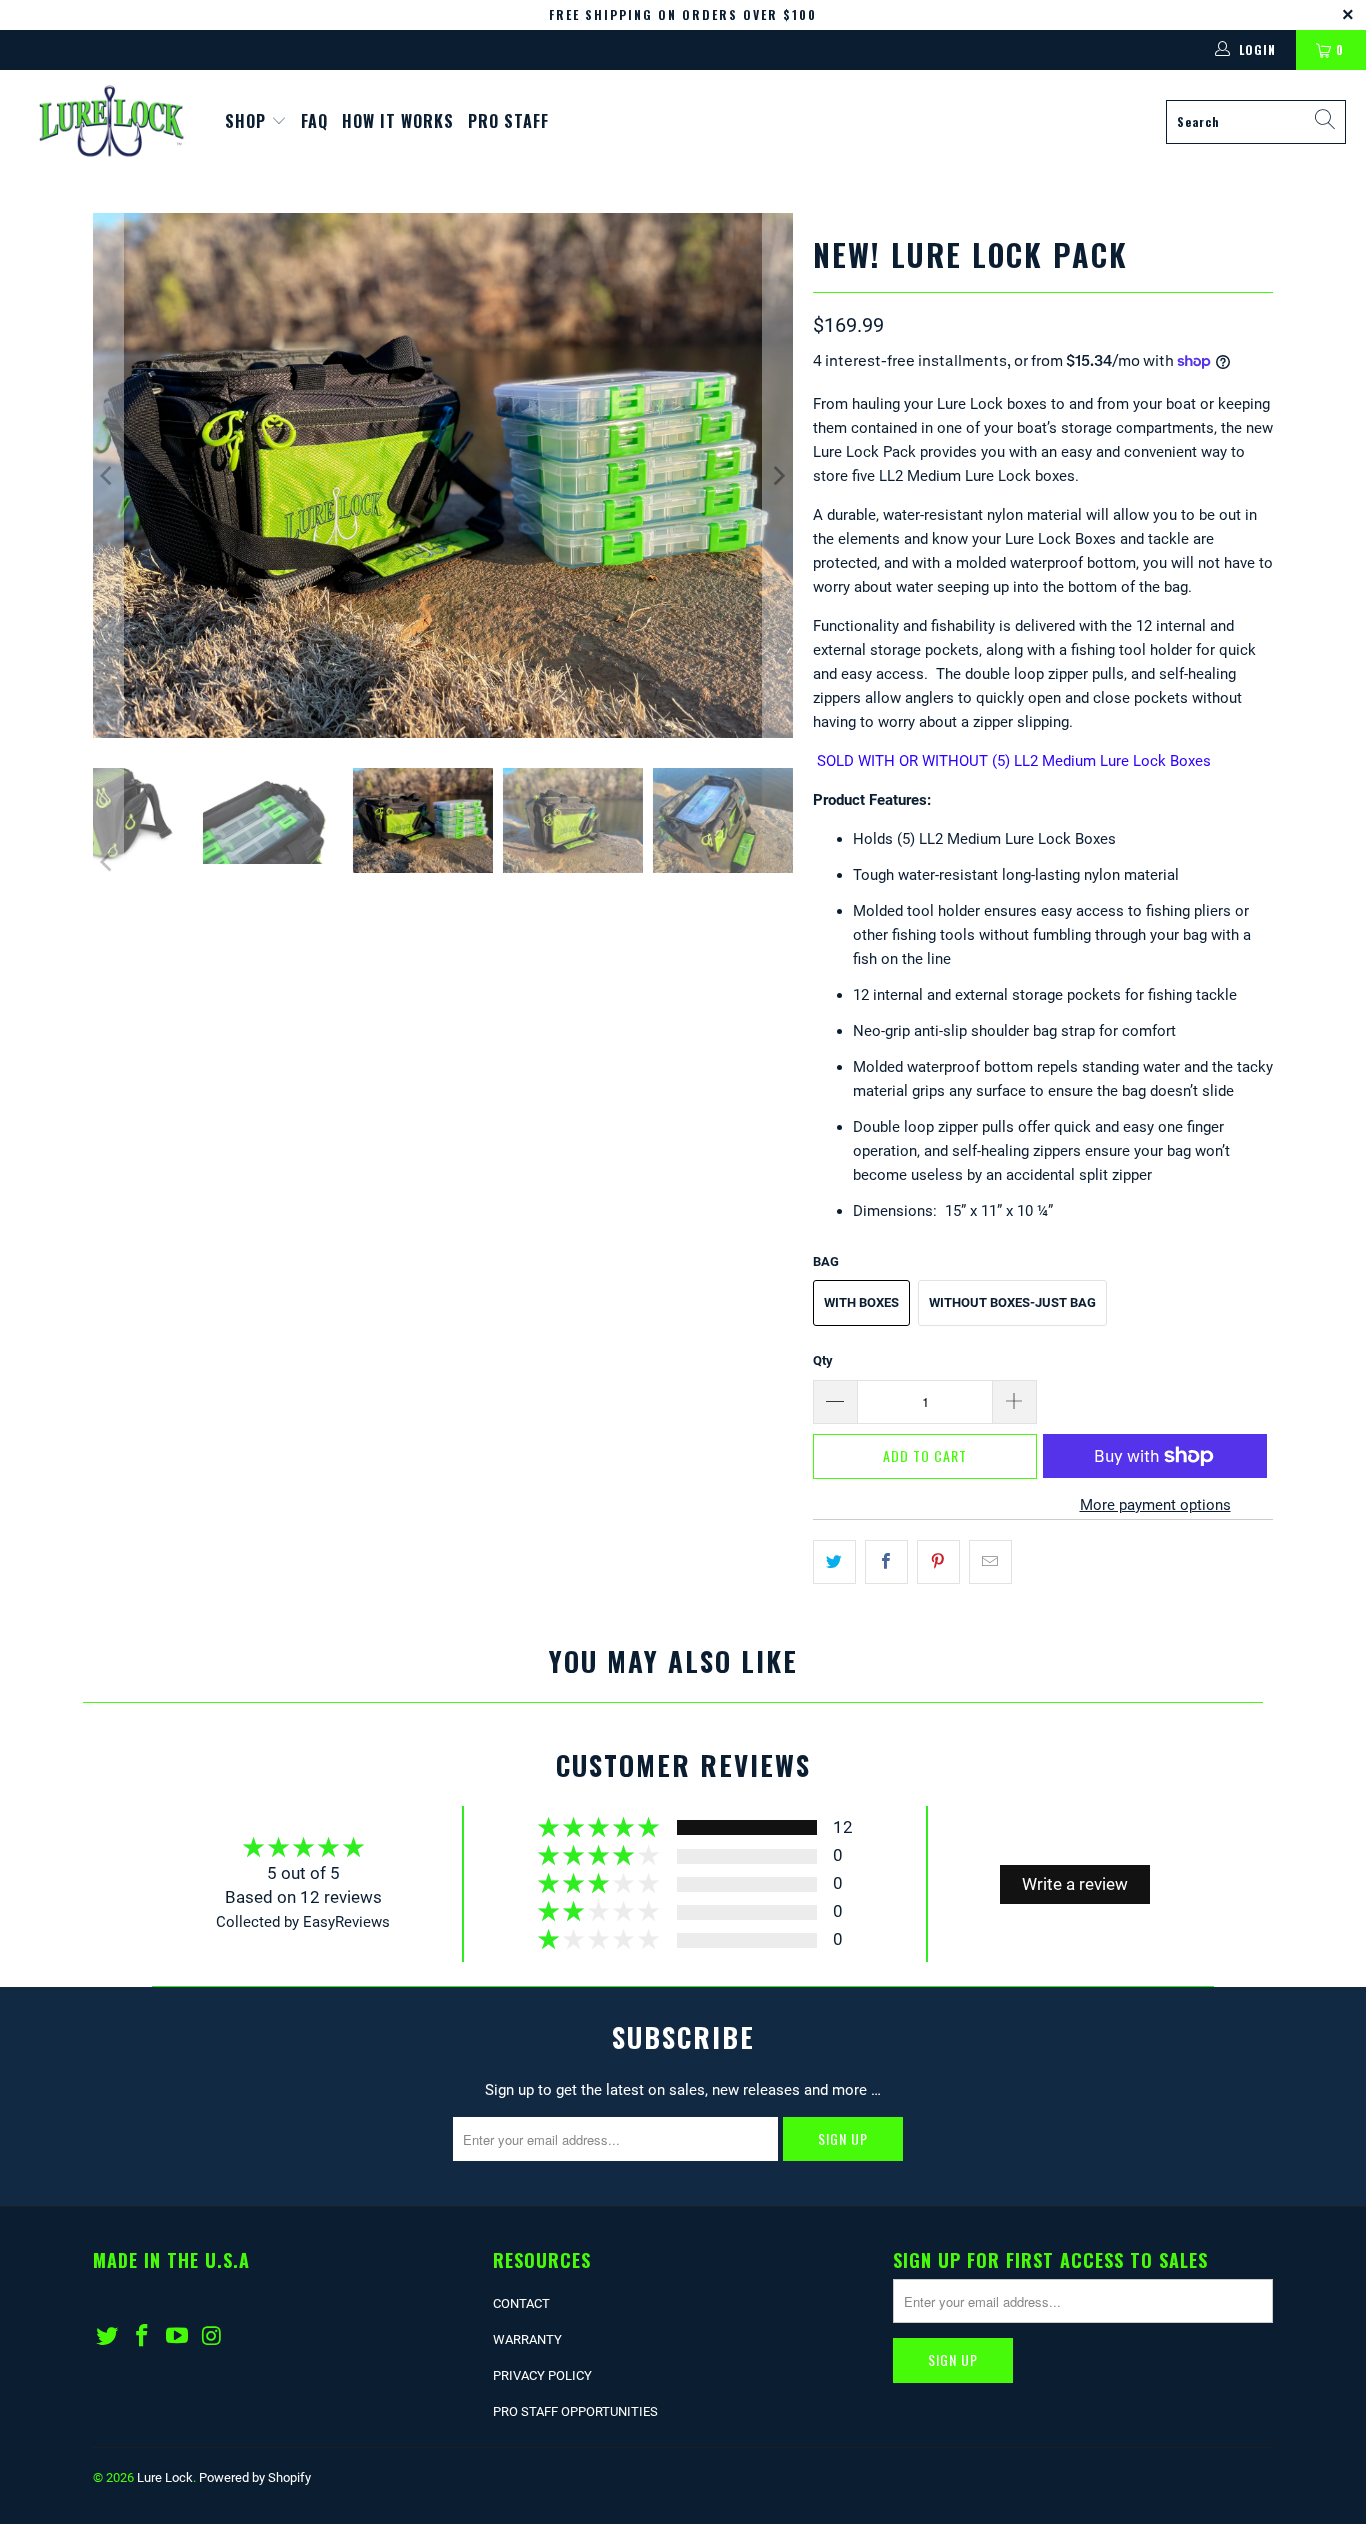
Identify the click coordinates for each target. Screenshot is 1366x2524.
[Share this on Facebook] (886, 1562)
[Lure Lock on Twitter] (108, 2337)
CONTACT (521, 2303)
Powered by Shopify (255, 2477)
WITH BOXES (861, 1302)
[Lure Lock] (112, 121)
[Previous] (108, 475)
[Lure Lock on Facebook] (143, 2337)
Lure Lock (165, 2477)
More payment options (1155, 1505)
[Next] (778, 475)
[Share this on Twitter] (834, 1562)
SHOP (248, 121)
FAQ (314, 121)
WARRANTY (527, 2339)
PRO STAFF (508, 121)
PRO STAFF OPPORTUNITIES (575, 2411)
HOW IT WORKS (398, 121)
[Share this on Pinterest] (938, 1562)
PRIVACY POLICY (542, 2375)
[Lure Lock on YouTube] (177, 2337)
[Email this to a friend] (990, 1562)
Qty (823, 1360)
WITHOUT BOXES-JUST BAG (1012, 1302)
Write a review (1075, 1884)
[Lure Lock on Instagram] (212, 2337)
